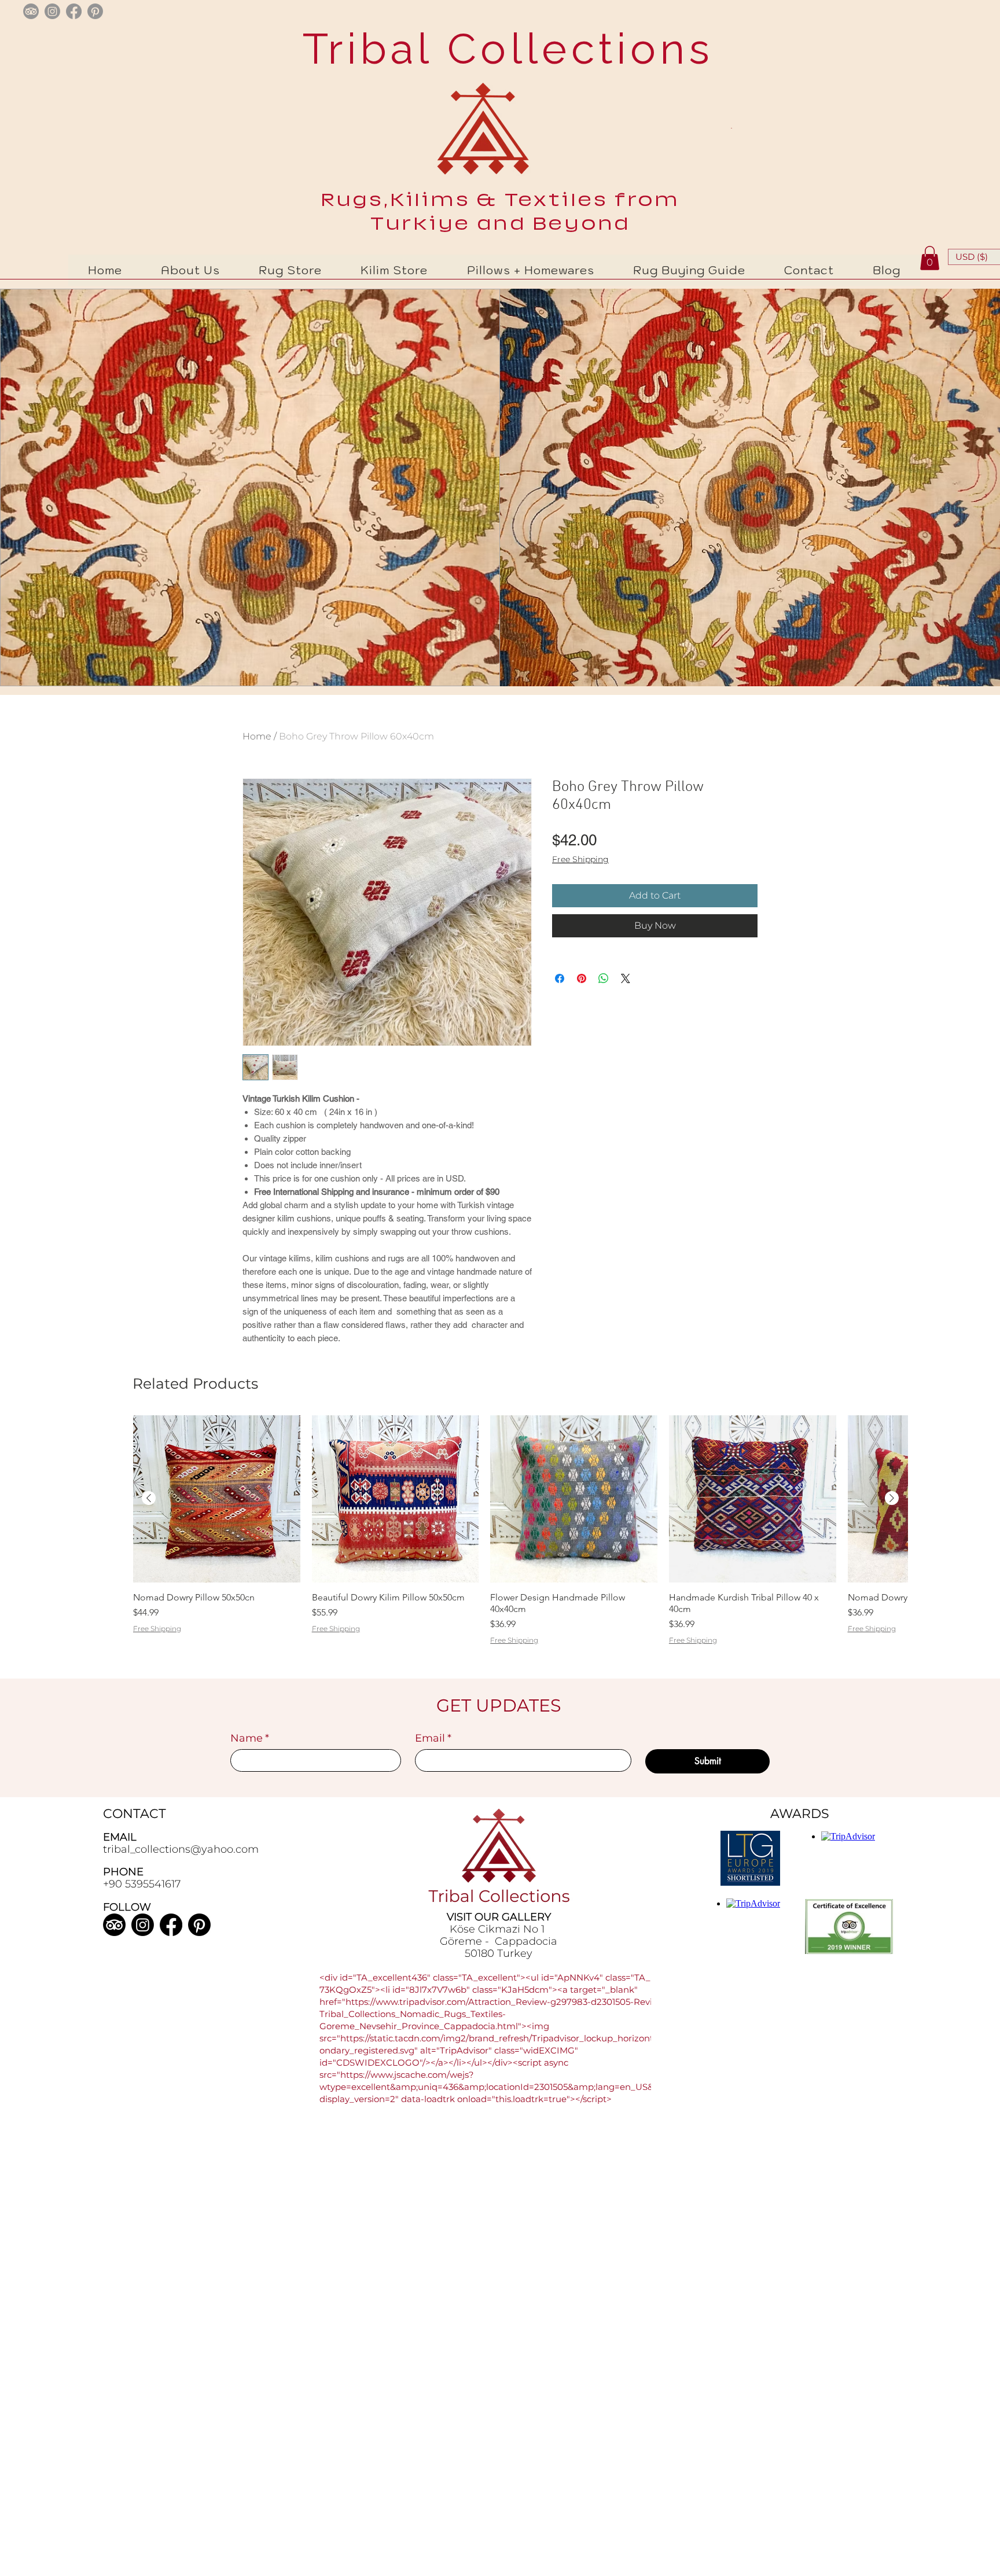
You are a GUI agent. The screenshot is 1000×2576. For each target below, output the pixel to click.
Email (433, 1738)
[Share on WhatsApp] (604, 978)
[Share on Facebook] (560, 978)
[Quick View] (217, 1499)
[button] (291, 270)
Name (250, 1738)
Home (257, 736)
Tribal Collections (501, 49)
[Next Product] (892, 1498)
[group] (520, 1545)
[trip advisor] (31, 11)
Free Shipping (580, 859)
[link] (930, 258)
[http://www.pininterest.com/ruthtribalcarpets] (95, 11)
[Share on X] (626, 978)
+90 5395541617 (142, 1884)
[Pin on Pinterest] (582, 978)
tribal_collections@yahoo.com (181, 1849)
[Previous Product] (149, 1498)
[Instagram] (143, 1925)
